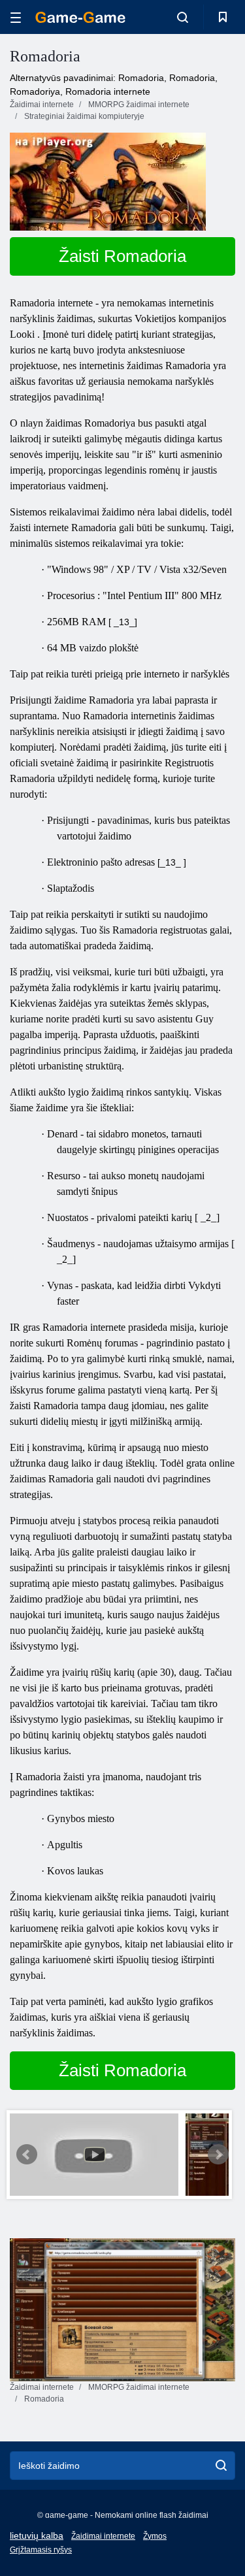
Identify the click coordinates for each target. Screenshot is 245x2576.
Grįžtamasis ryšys (41, 2550)
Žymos (155, 2536)
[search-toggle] (183, 17)
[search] (221, 2466)
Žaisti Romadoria (122, 256)
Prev (27, 2155)
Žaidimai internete (103, 2536)
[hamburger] (16, 17)
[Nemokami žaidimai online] (80, 17)
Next (218, 2155)
